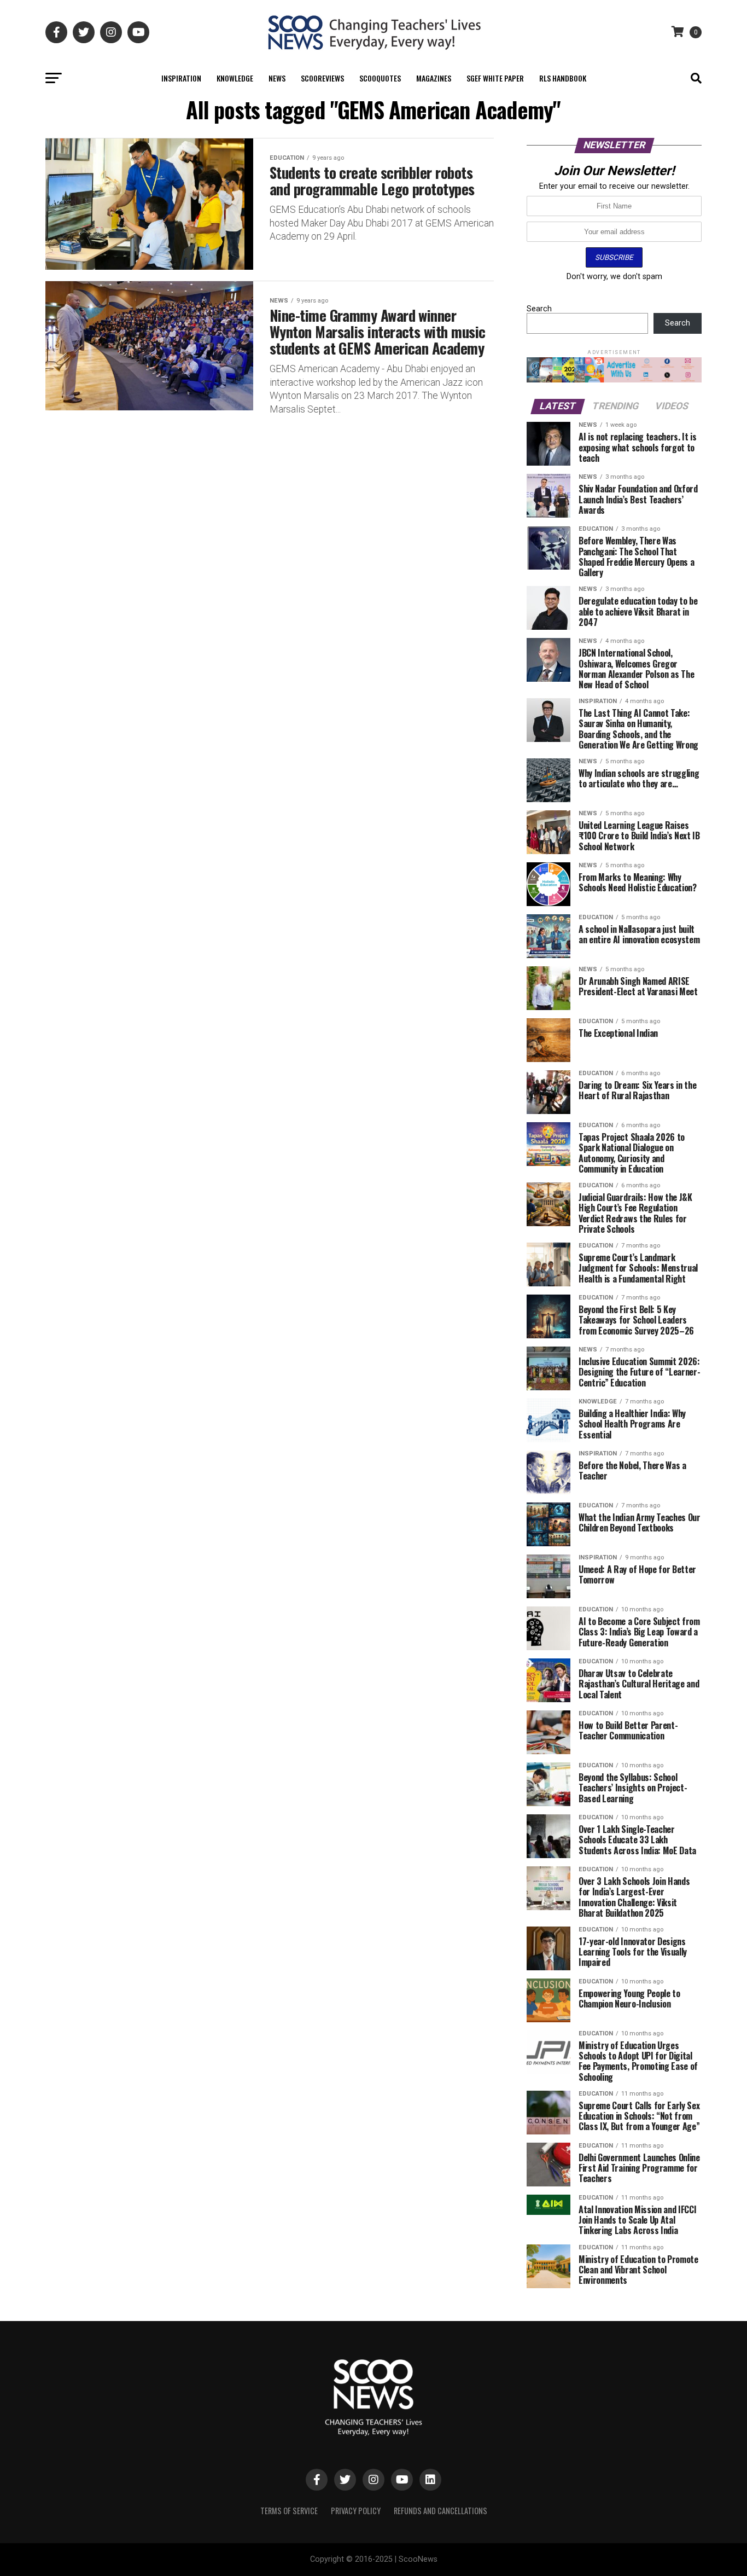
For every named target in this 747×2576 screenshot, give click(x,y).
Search (539, 309)
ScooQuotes (380, 78)
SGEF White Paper (495, 78)
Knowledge (235, 78)
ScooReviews (322, 78)
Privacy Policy (356, 2511)
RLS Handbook (563, 78)
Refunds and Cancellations (440, 2511)
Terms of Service (289, 2511)
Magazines (434, 78)
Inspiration (181, 78)
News (277, 78)
